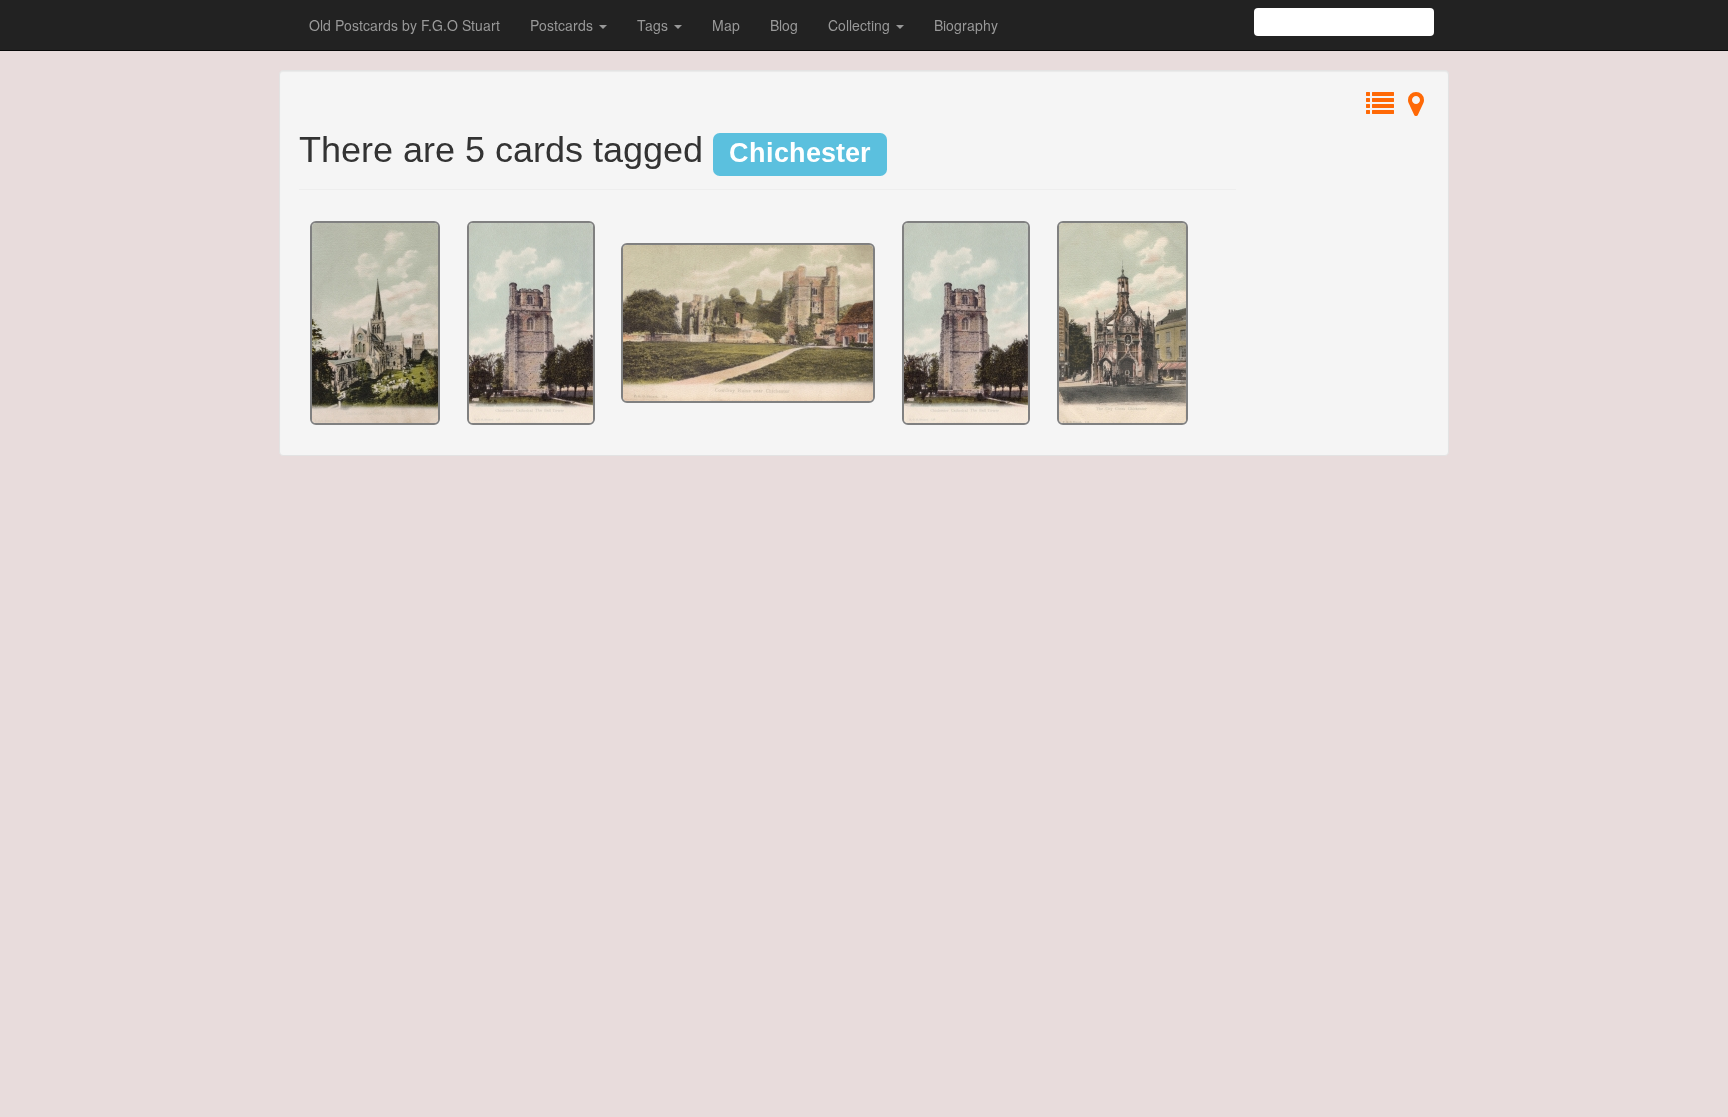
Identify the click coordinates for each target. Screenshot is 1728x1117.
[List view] (1380, 108)
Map (726, 25)
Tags (654, 25)
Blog (784, 25)
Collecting (861, 25)
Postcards (563, 25)
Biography (966, 25)
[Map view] (1416, 108)
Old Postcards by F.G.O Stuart (404, 25)
